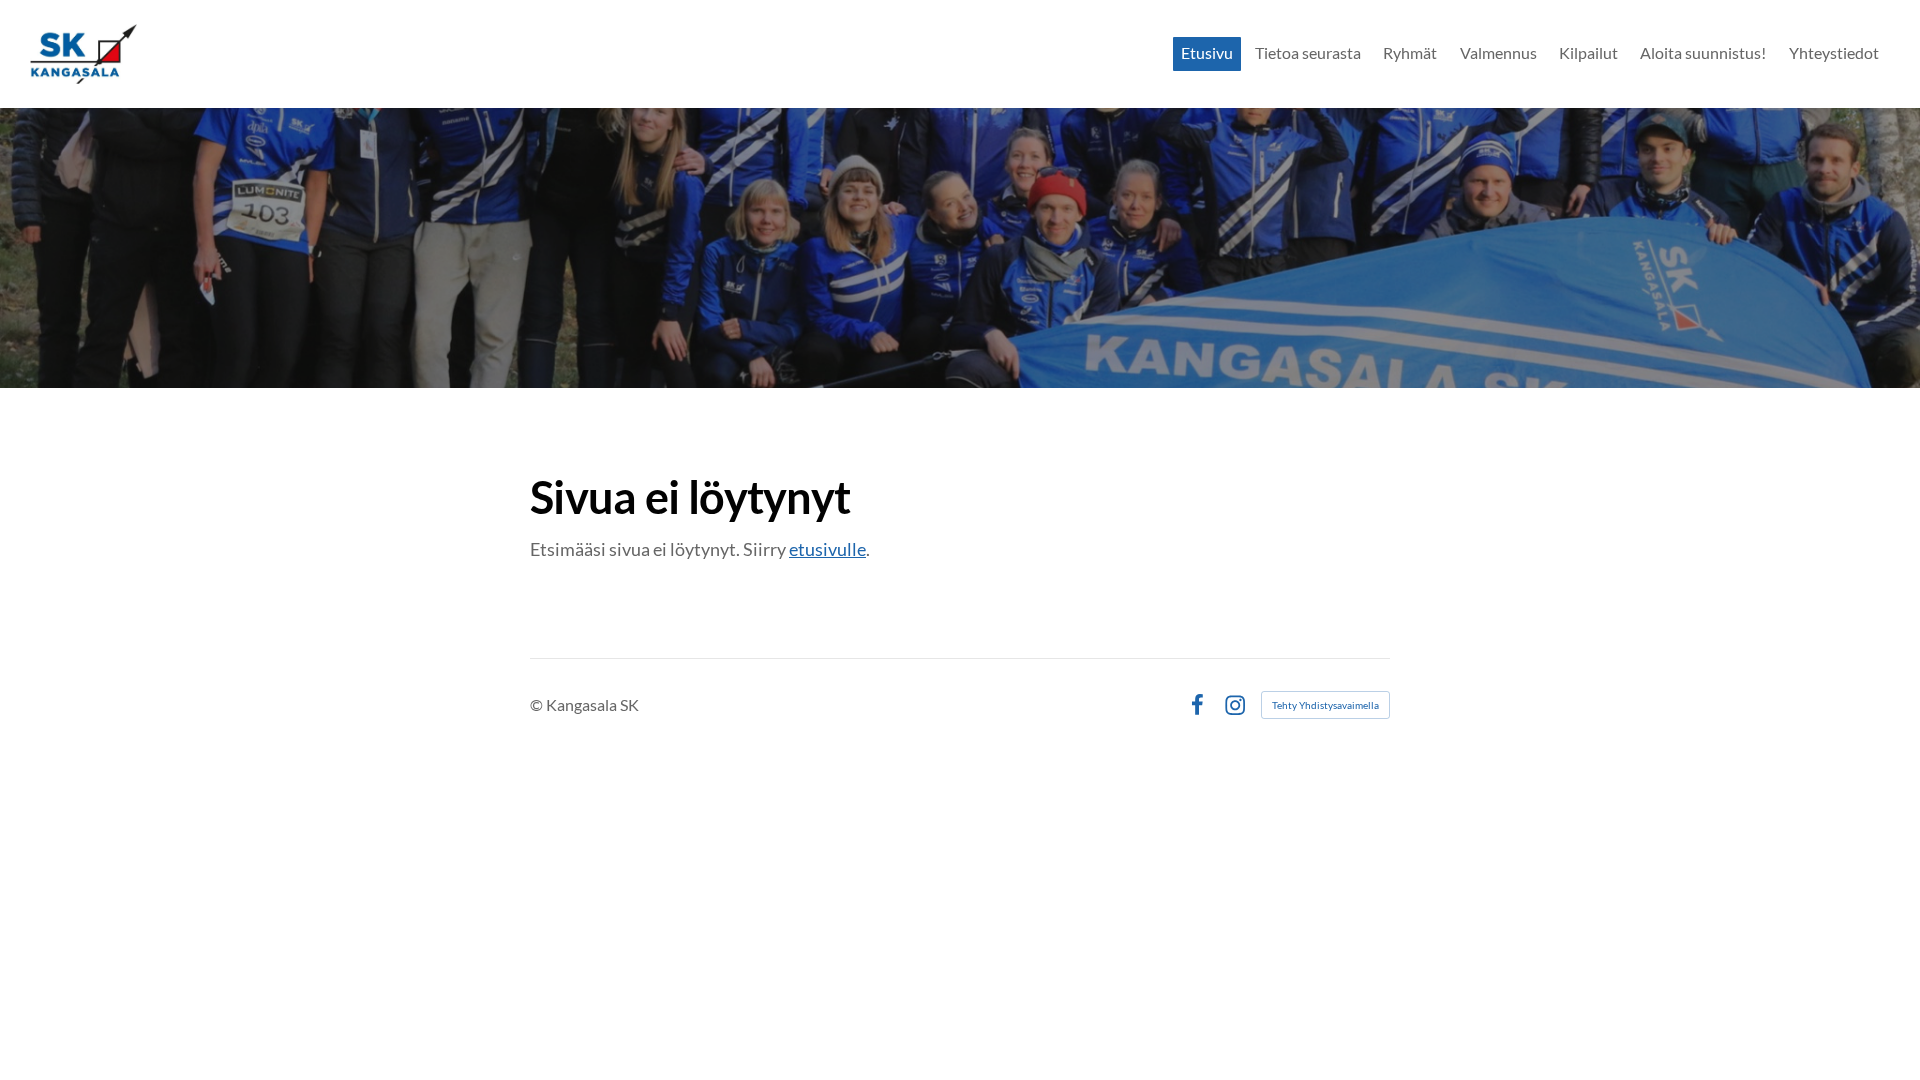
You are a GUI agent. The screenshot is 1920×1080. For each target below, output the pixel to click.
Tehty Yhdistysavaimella (1325, 705)
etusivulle (827, 549)
